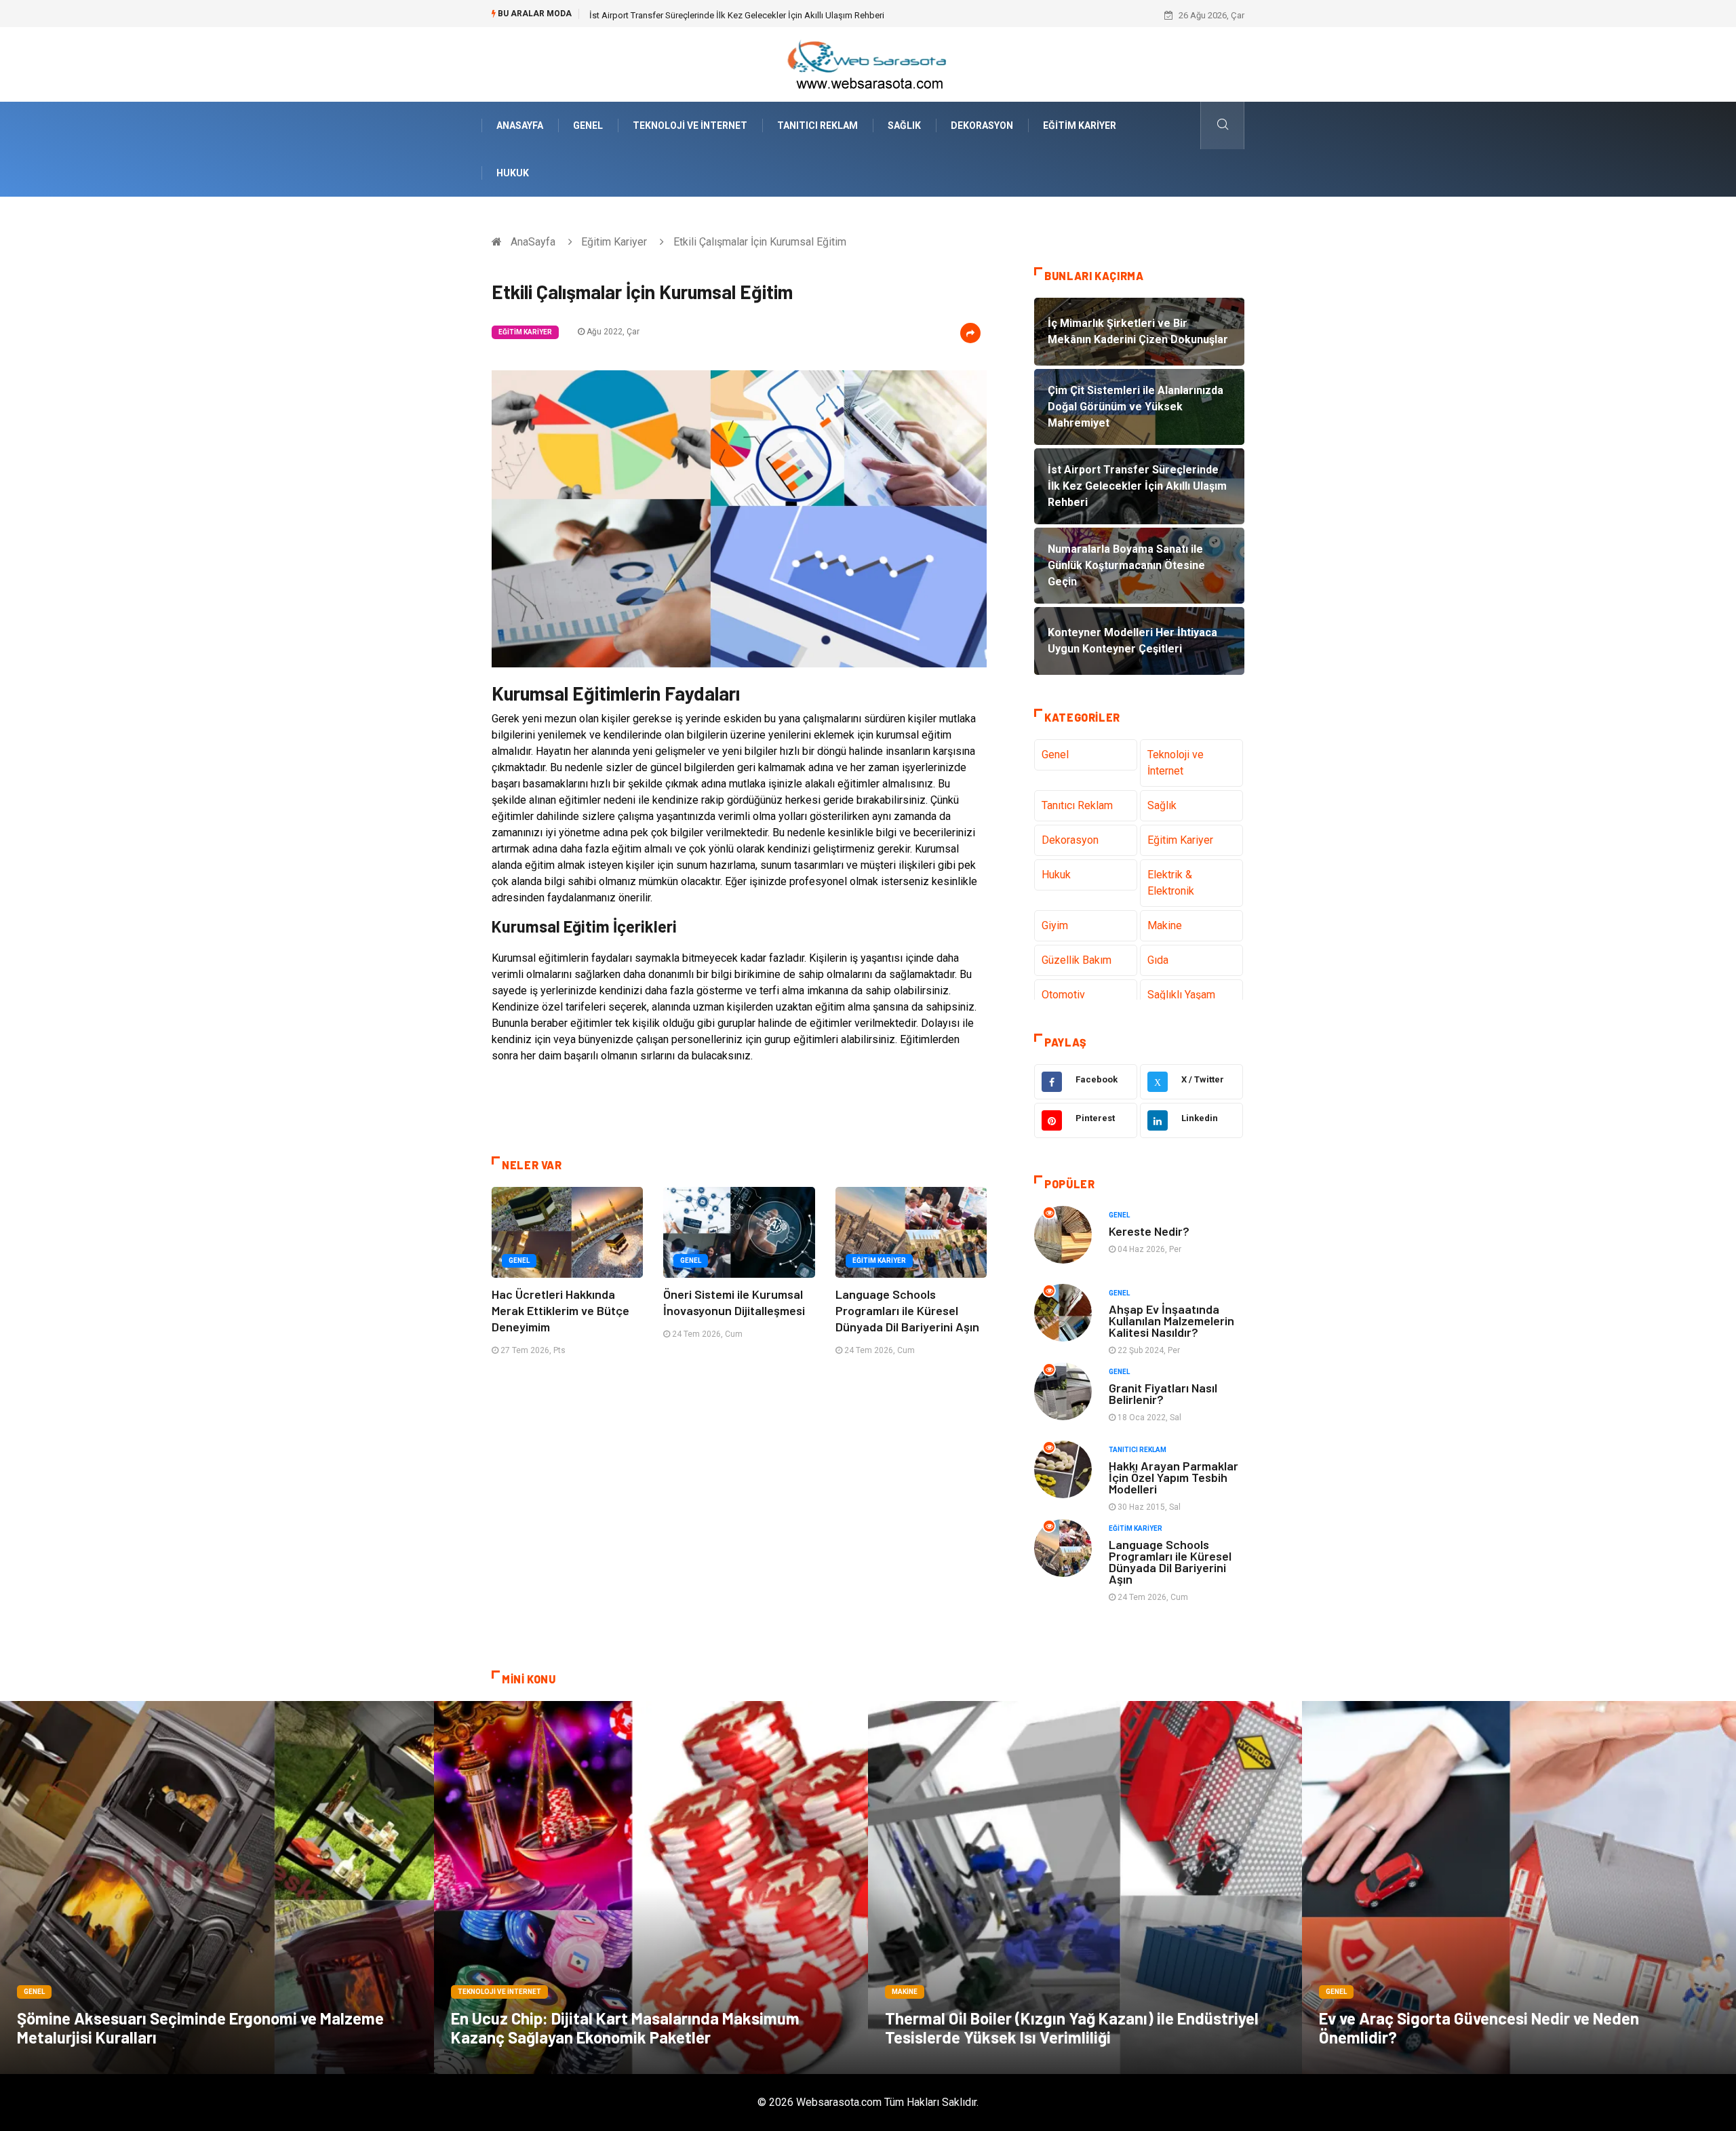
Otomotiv (1063, 995)
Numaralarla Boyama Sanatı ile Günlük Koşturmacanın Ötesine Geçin (722, 15)
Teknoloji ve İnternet (690, 125)
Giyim (1055, 925)
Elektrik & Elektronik (1171, 883)
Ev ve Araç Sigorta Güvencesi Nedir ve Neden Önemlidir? (1479, 2028)
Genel (588, 125)
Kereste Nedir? (1149, 1231)
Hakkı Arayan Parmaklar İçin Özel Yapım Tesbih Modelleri (1173, 1477)
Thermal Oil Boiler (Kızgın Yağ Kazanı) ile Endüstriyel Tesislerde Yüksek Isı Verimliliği (1072, 2028)
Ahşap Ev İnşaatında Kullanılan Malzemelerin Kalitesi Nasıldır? (1171, 1321)
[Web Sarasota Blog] (868, 63)
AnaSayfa (520, 125)
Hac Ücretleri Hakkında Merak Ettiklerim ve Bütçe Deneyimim (560, 1310)
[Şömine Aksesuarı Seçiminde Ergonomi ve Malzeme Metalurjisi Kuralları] (217, 1888)
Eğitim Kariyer (1080, 125)
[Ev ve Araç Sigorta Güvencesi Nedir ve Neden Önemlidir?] (1519, 1888)
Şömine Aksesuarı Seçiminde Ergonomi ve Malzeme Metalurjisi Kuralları (200, 2028)
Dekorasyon (982, 125)
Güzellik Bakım (1077, 960)
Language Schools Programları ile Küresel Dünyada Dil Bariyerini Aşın (907, 1310)
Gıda (1158, 960)
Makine (1165, 925)
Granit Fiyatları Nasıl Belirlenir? (1163, 1393)
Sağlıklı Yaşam (1181, 995)
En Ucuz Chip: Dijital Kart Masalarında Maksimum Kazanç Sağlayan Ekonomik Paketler (625, 2028)
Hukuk (513, 173)
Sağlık (904, 125)
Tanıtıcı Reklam (817, 125)
